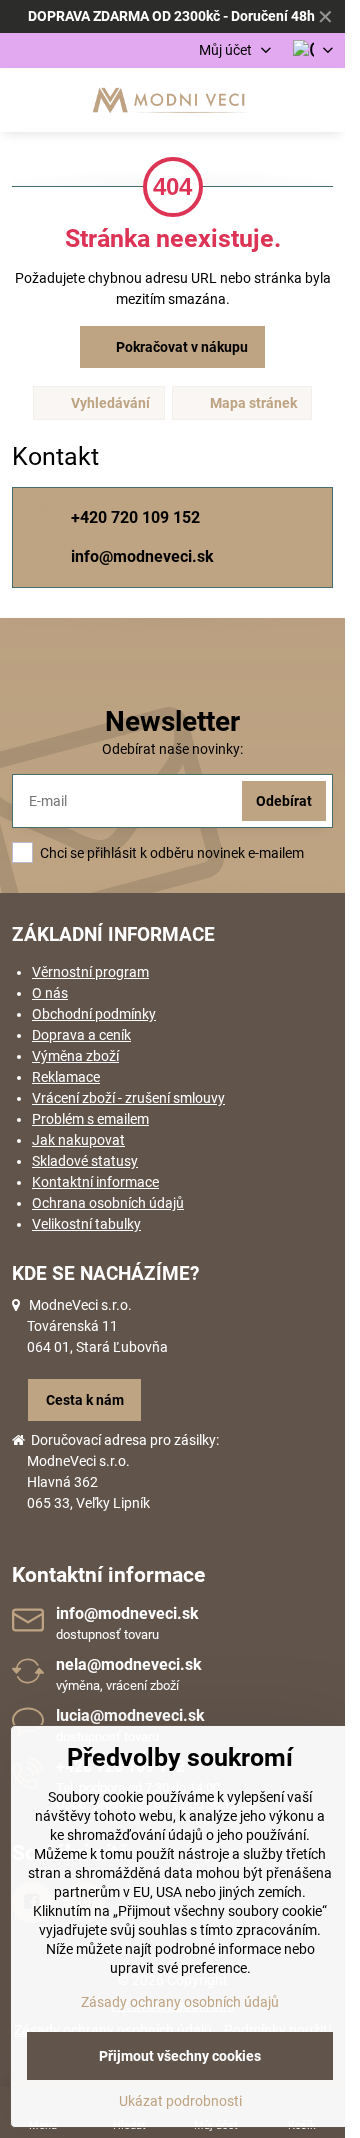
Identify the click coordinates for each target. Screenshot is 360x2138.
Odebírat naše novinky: (172, 749)
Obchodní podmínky (94, 1014)
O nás (50, 993)
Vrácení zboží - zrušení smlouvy (128, 1098)
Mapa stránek (252, 403)
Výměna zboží (75, 1056)
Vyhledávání (109, 403)
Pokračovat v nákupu (180, 347)
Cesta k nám (85, 1400)
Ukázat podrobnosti (180, 2101)
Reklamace (66, 1077)
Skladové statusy (85, 1161)
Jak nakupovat (78, 1140)
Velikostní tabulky (86, 1224)
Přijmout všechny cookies (180, 2056)
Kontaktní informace (95, 1182)
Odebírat (284, 801)
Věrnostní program (90, 972)
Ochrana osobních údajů (108, 1203)
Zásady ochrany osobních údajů (180, 2002)
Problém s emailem (90, 1119)
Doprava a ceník (81, 1035)
